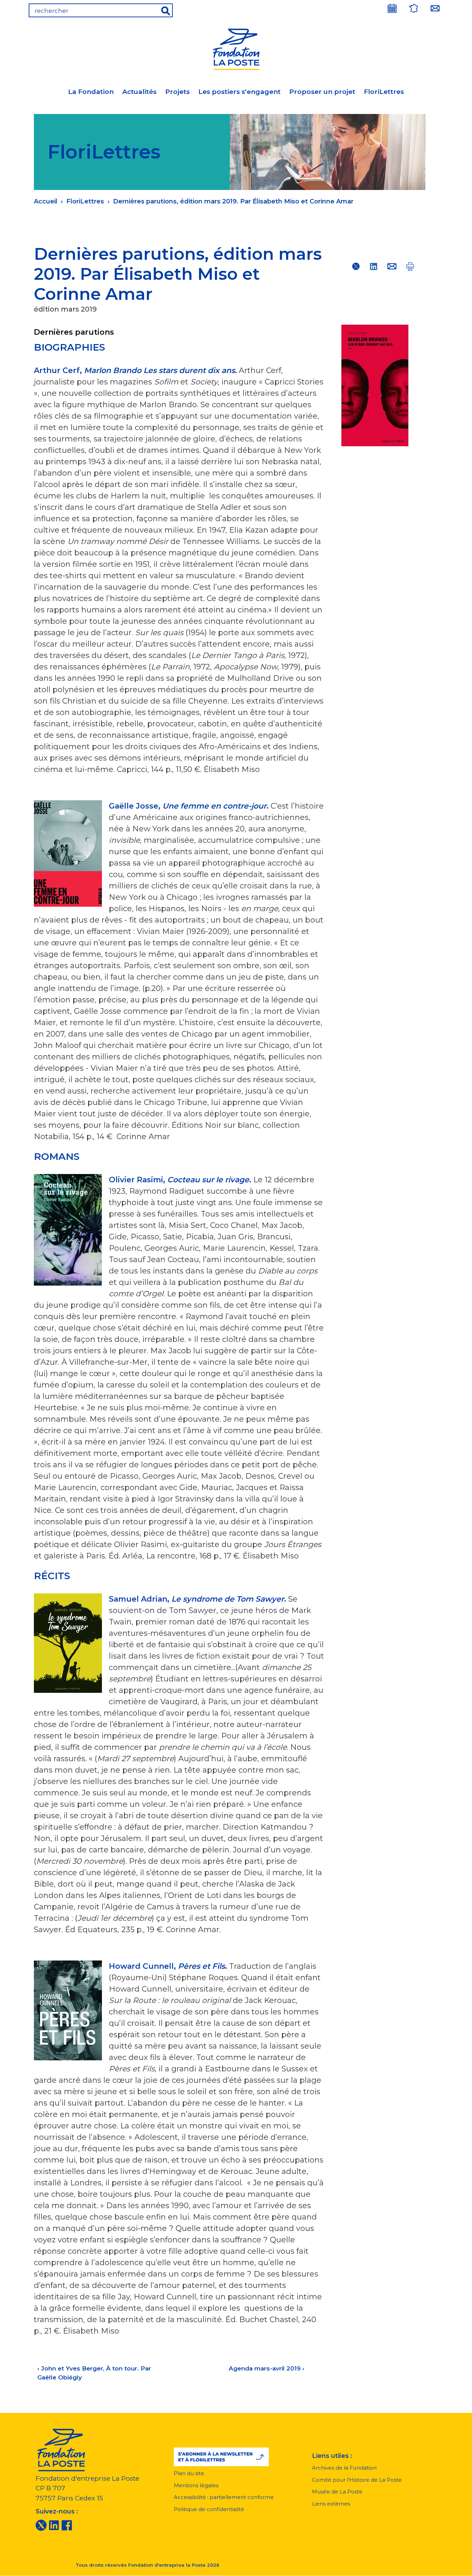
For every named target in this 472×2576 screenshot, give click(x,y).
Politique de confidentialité (209, 2509)
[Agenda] (392, 8)
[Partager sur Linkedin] (374, 266)
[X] (41, 2525)
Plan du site (189, 2473)
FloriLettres (384, 92)
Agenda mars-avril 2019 (267, 2368)
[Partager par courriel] (392, 266)
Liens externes (331, 2504)
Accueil (46, 201)
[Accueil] (236, 48)
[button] (221, 2457)
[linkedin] (54, 2525)
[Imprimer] (410, 266)
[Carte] (414, 8)
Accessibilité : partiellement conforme (224, 2497)
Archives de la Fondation (344, 2468)
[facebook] (67, 2525)
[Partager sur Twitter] (356, 266)
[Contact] (435, 8)
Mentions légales (196, 2485)
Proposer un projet (322, 92)
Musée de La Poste (337, 2492)
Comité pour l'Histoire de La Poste (357, 2480)
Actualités (139, 92)
